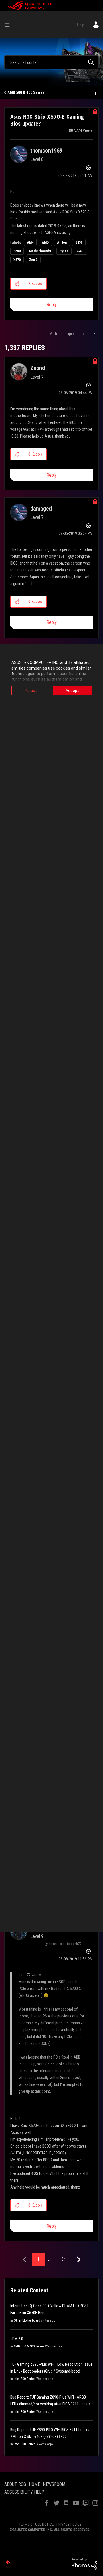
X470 (81, 251)
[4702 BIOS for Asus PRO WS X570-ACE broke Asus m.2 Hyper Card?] (84, 334)
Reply (52, 305)
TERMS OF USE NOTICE (36, 2524)
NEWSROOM (54, 2484)
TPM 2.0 (17, 2339)
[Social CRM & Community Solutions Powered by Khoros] (84, 2564)
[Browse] (9, 25)
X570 (17, 260)
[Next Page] (78, 2260)
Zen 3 (33, 260)
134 (62, 2259)
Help (81, 25)
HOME (34, 2484)
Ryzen (64, 251)
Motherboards (40, 251)
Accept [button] (72, 691)
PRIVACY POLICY (69, 2524)
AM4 (30, 242)
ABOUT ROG (15, 2484)
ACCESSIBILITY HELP (24, 2492)
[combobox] (51, 62)
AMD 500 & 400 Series (26, 92)
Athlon (62, 242)
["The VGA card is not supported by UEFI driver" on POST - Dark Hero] (94, 334)
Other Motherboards (28, 2320)
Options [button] (95, 93)
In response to (65, 1944)
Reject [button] (31, 691)
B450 (79, 242)
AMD (45, 242)
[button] (17, 284)
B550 (17, 251)
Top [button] (8, 2562)
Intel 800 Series (25, 2379)
